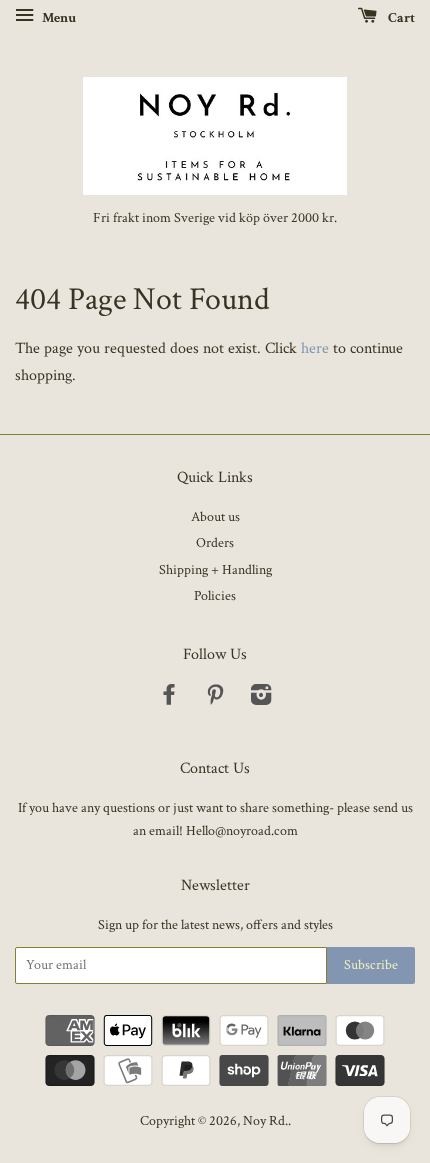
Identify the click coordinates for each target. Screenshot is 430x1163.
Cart (400, 18)
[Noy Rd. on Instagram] (261, 699)
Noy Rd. (265, 1121)
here (315, 348)
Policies (215, 596)
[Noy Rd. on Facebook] (169, 699)
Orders (215, 543)
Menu (57, 18)
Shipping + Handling (215, 570)
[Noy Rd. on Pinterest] (215, 699)
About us (215, 517)
